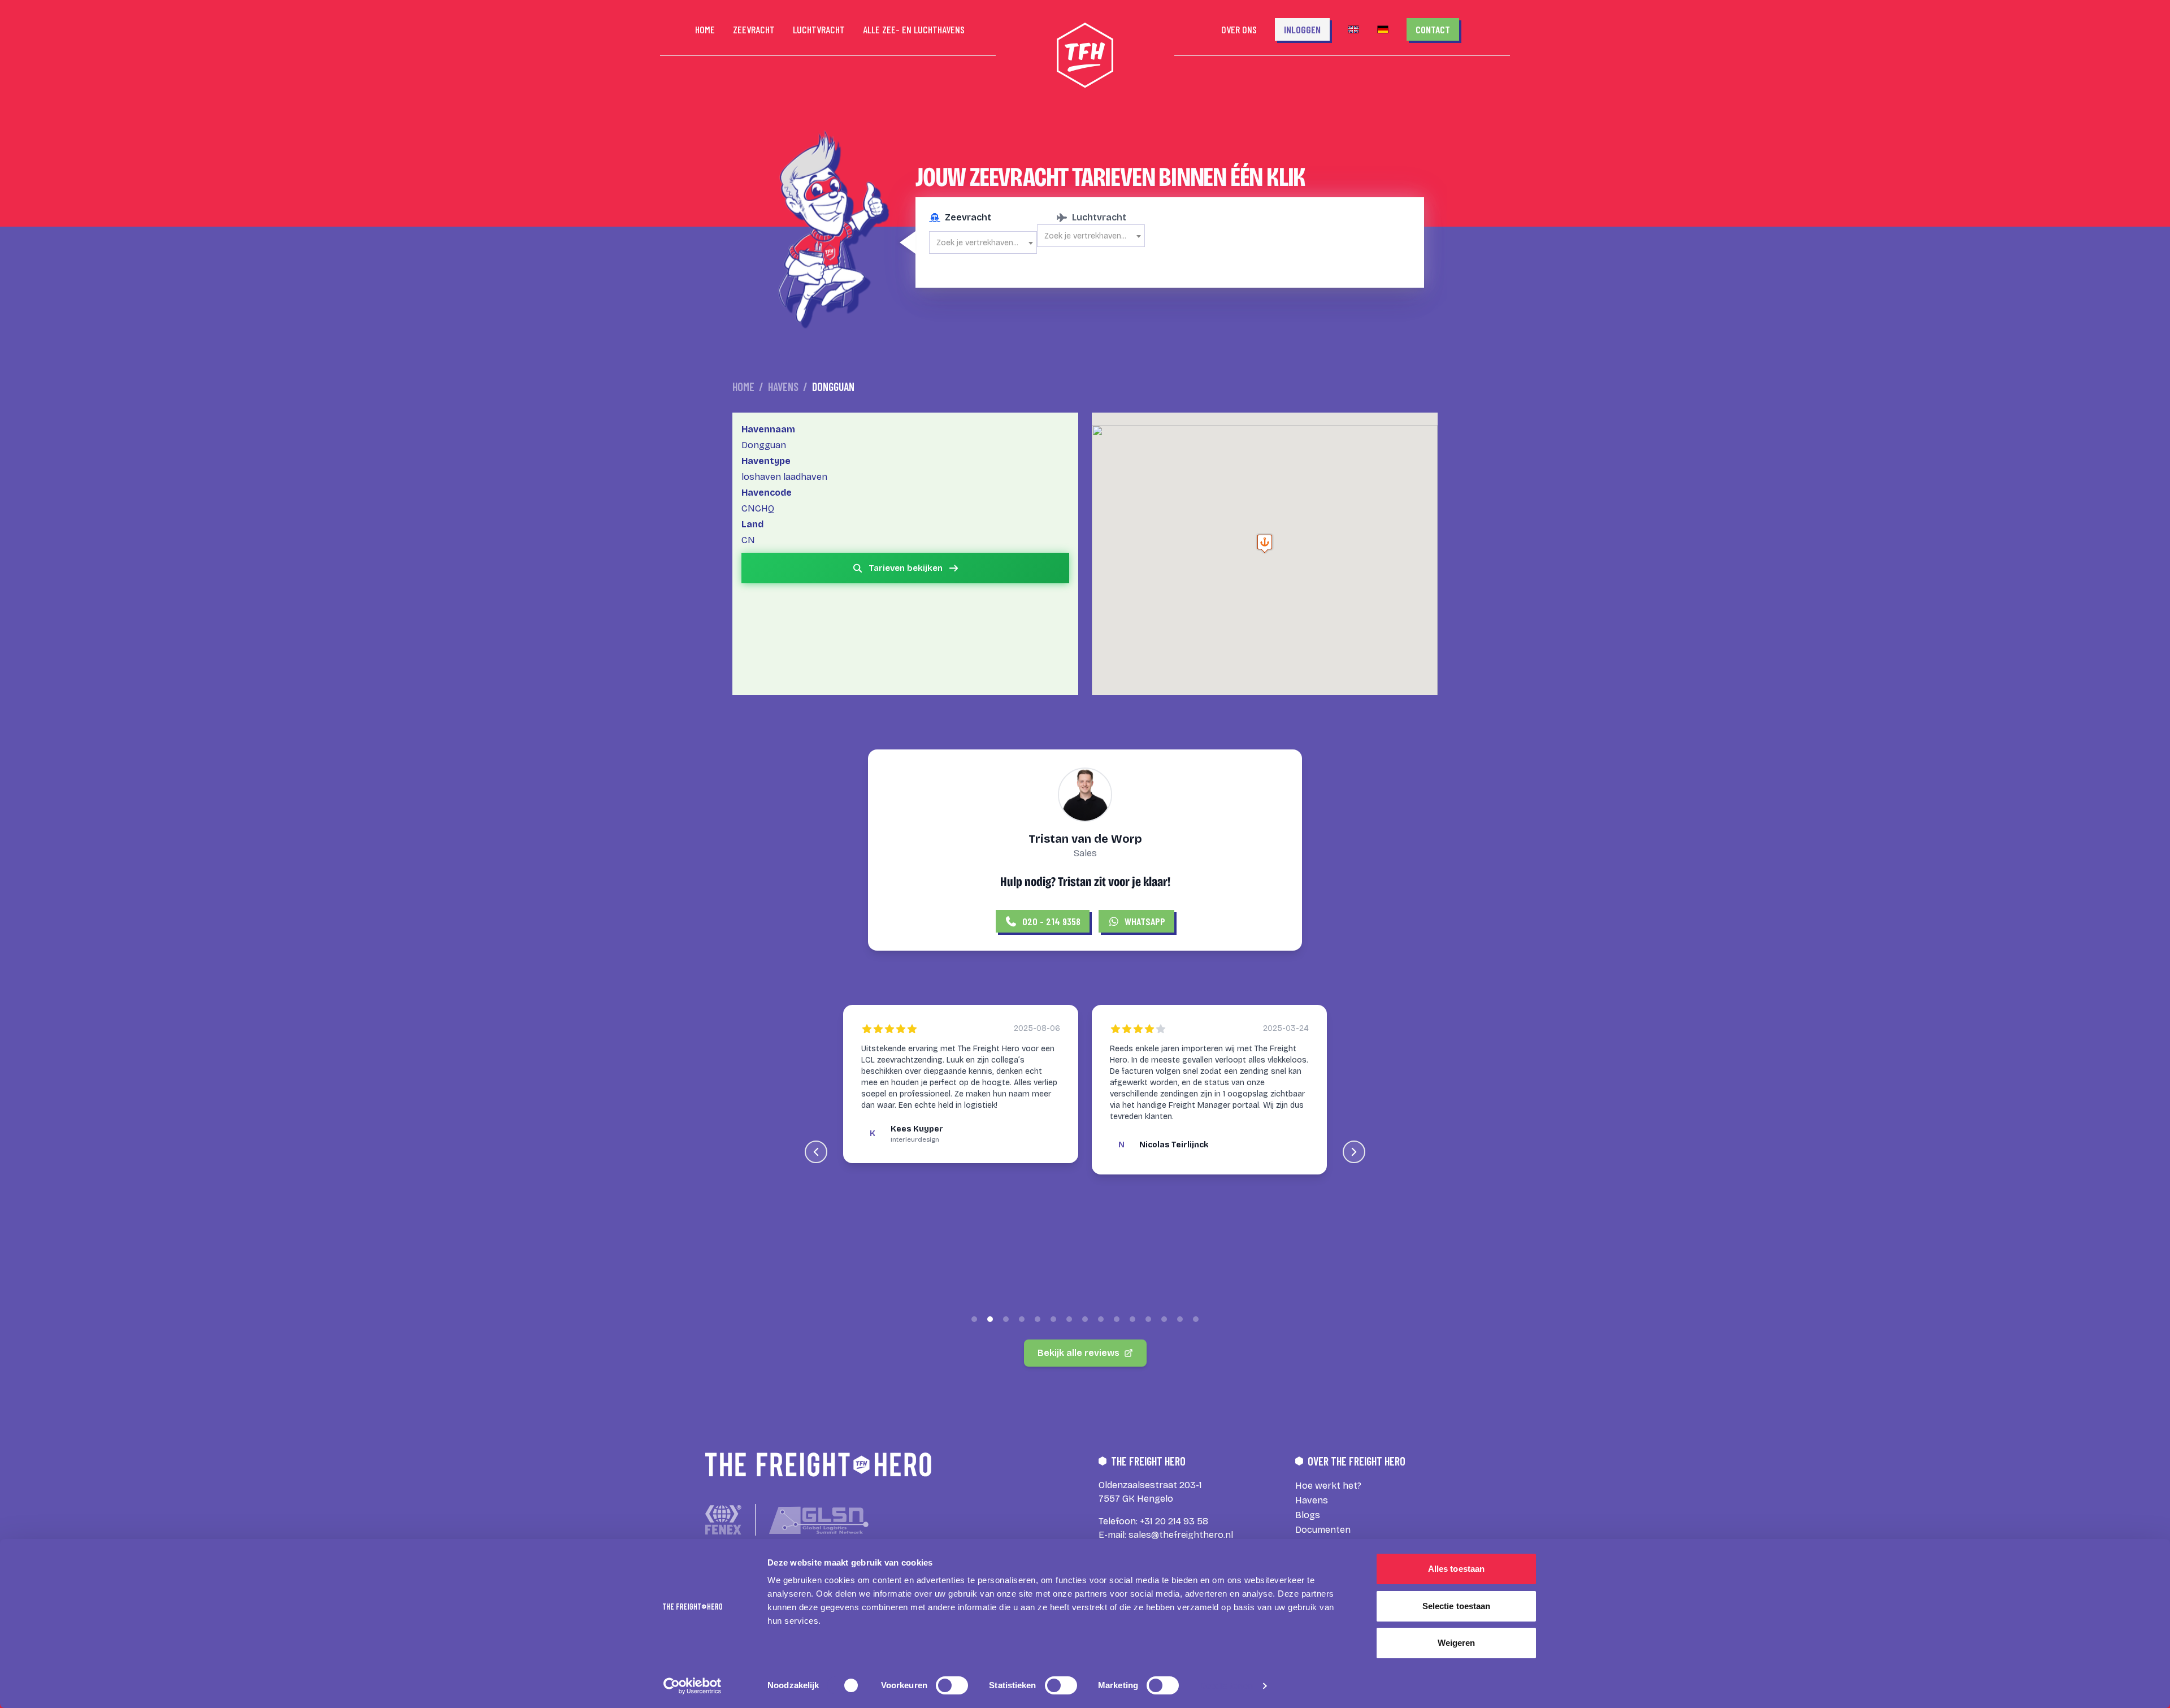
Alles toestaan (1456, 1569)
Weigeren (1457, 1643)
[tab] (974, 1319)
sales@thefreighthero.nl (1181, 1535)
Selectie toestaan (1457, 1606)
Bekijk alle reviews (1079, 1353)
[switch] (952, 1685)
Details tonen (1226, 1686)
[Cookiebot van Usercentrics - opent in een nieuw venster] (693, 1686)
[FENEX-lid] (723, 1520)
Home (743, 387)
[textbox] (983, 243)
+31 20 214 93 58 (1174, 1521)
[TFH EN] (1353, 29)
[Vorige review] (816, 1152)
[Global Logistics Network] (819, 1520)
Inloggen (1302, 29)
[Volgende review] (1354, 1152)
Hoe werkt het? (1328, 1486)
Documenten (1323, 1530)
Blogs (1308, 1515)
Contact (1433, 29)
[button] (1265, 543)
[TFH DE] (1383, 29)
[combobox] (983, 242)
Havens (783, 387)
